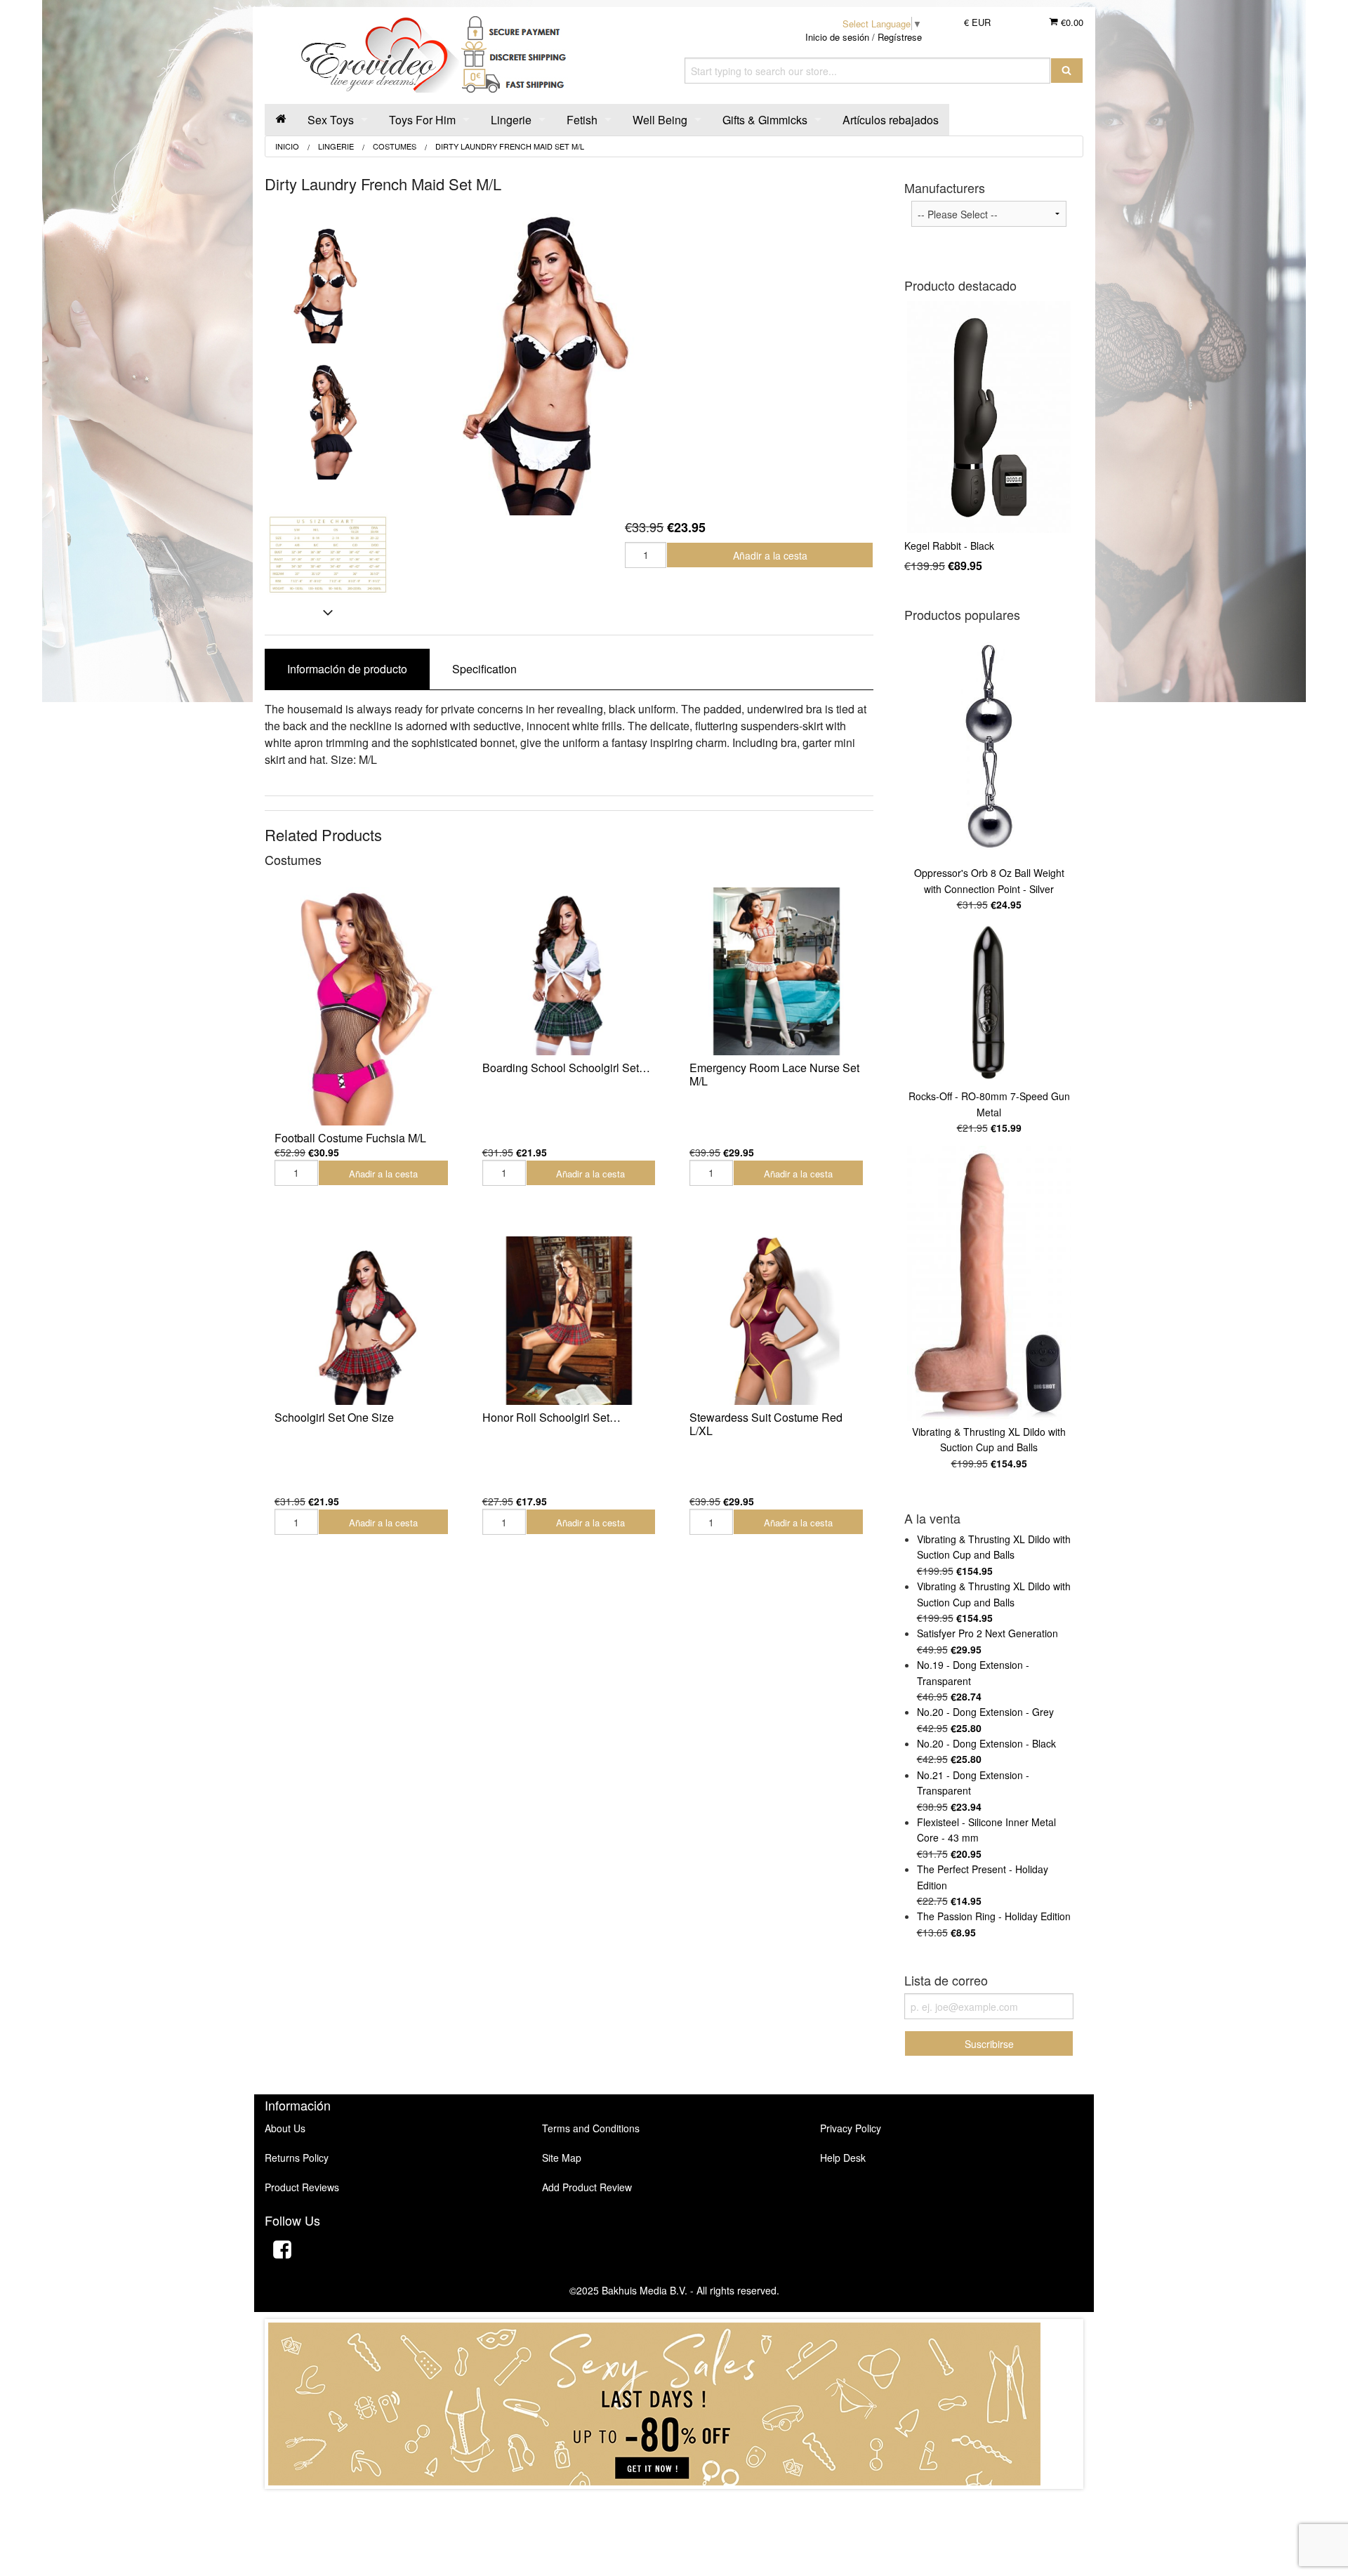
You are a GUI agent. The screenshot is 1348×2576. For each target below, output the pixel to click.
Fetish (582, 120)
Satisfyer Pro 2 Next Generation (987, 1633)
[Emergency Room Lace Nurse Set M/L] (777, 972)
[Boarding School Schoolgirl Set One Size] (569, 972)
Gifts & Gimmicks (765, 120)
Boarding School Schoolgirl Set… (566, 1068)
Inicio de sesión (837, 37)
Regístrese (900, 37)
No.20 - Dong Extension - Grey (985, 1712)
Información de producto (347, 669)
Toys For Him (422, 120)
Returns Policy (297, 2158)
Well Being (660, 120)
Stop (674, 2503)
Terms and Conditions (591, 2128)
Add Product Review (587, 2187)
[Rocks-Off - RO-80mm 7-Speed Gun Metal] (989, 1004)
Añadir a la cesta (770, 555)
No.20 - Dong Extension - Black (986, 1743)
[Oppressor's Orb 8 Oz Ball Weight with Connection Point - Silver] (989, 746)
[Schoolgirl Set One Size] (362, 1321)
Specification (484, 669)
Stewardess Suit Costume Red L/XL (766, 1424)
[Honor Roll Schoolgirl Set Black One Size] (569, 1321)
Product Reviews (302, 2187)
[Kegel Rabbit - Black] (989, 417)
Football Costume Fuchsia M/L (350, 1138)
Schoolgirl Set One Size (334, 1417)
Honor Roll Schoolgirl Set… (551, 1417)
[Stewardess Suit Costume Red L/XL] (777, 1321)
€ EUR (977, 22)
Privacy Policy (851, 2128)
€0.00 (1071, 22)
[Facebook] (282, 2251)
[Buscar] (1067, 71)
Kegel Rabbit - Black (949, 546)
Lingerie (511, 120)
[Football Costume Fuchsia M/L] (362, 1006)
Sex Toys (331, 120)
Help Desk (843, 2158)
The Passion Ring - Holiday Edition (994, 1916)
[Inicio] (281, 120)
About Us (285, 2128)
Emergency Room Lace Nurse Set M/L (774, 1074)
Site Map (562, 2158)
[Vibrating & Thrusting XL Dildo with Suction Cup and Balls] (989, 1283)
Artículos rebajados (891, 120)
